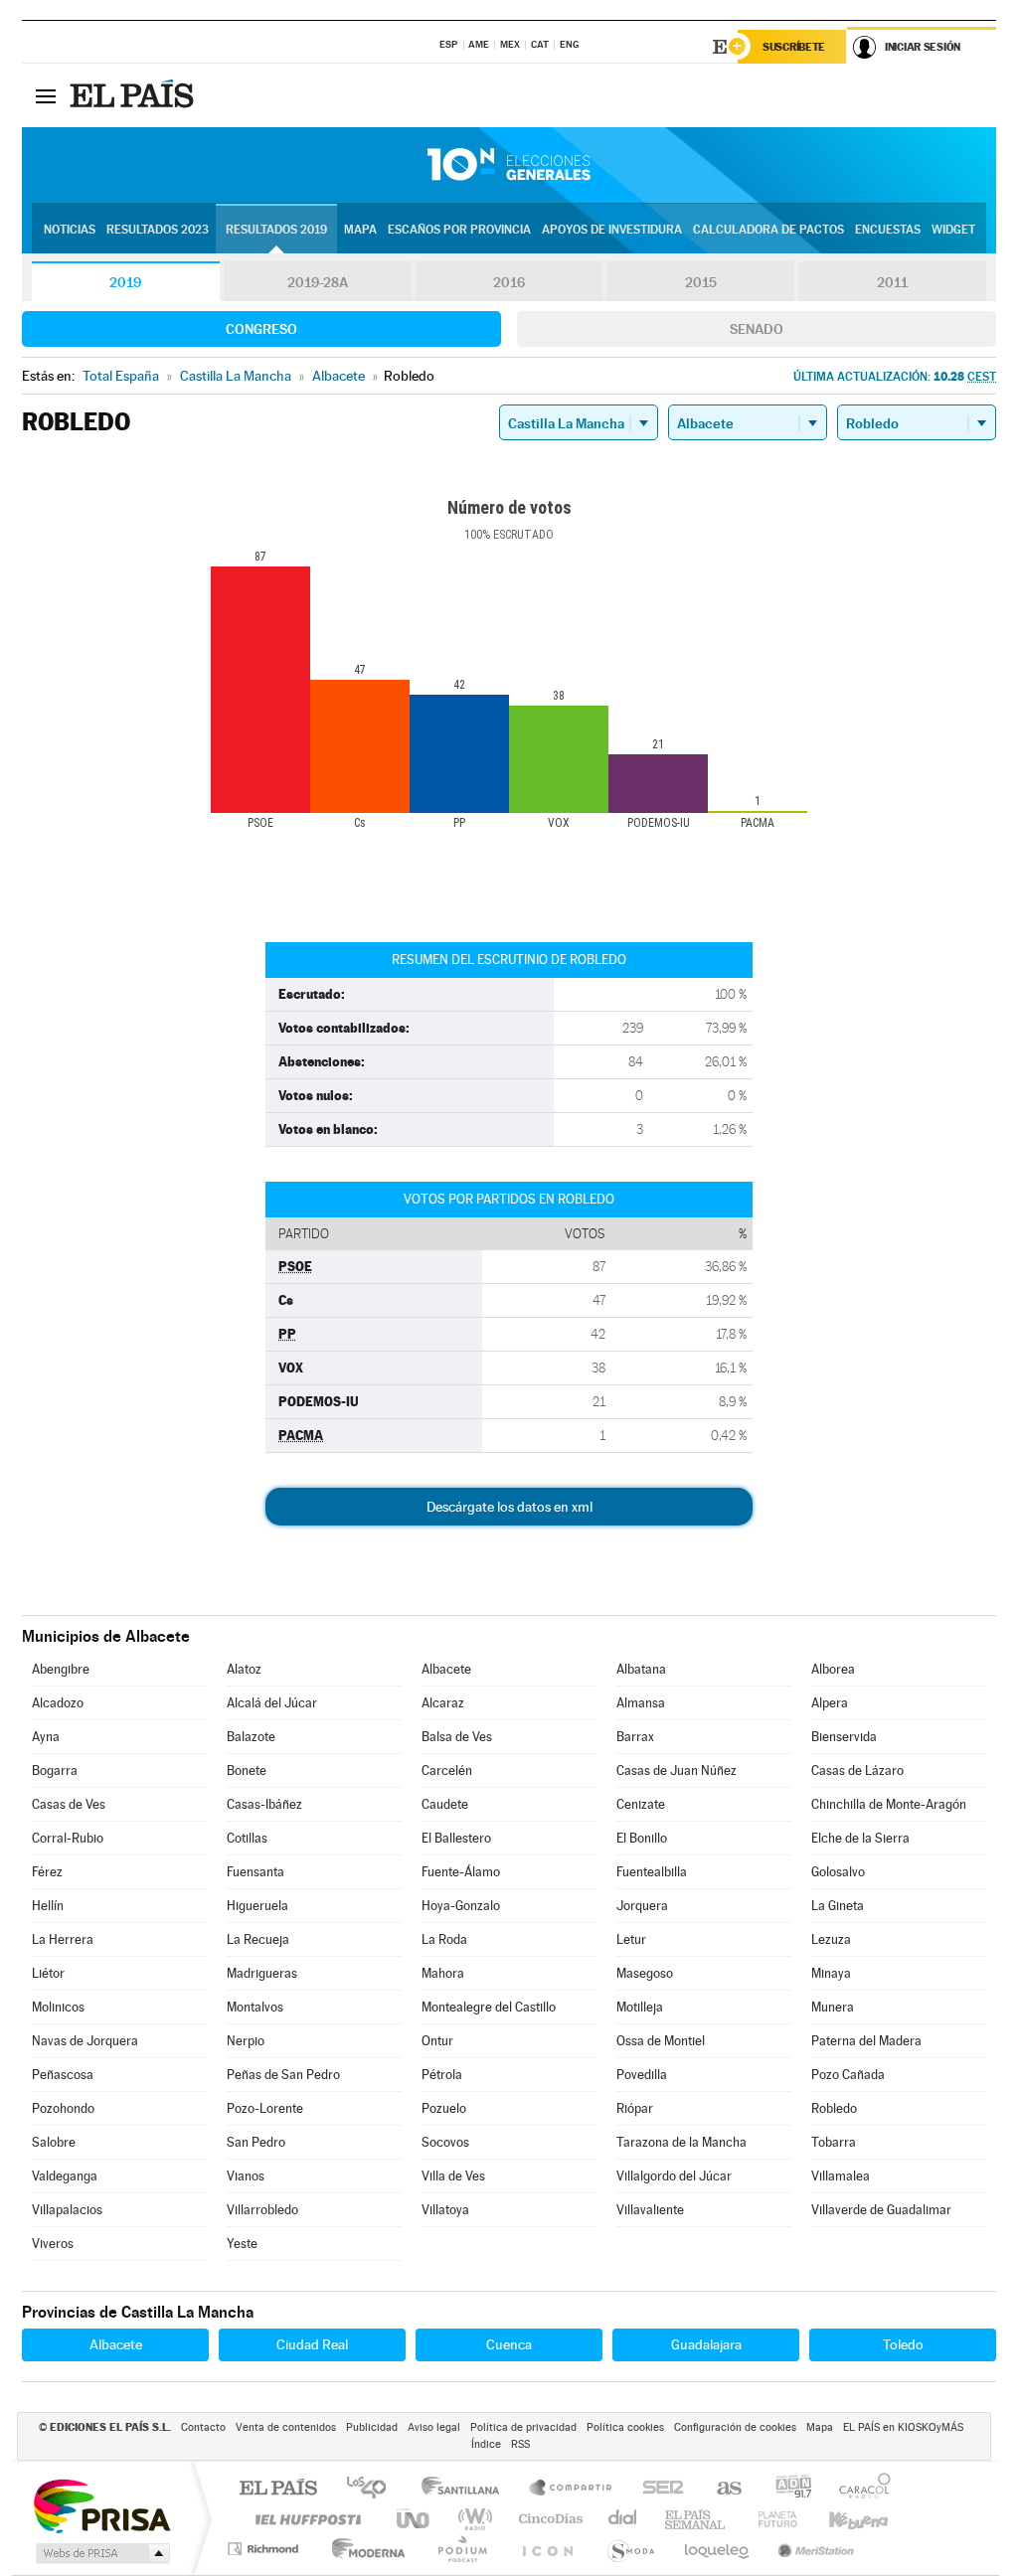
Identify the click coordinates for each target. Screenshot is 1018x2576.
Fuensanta (255, 1872)
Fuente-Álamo (461, 1872)
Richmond (265, 2549)
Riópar (635, 2108)
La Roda (444, 1939)
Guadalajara (706, 2344)
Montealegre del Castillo (489, 2007)
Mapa (360, 230)
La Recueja (258, 1939)
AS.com (720, 2489)
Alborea (833, 1669)
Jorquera (642, 1906)
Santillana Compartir (572, 2489)
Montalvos (255, 2007)
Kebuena (841, 2519)
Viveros (53, 2244)
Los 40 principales (373, 2489)
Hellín (48, 1906)
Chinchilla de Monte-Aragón (889, 1804)
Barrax (635, 1737)
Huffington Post (304, 2519)
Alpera (830, 1703)
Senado (757, 329)
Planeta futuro (769, 2519)
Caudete (445, 1804)
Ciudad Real (312, 2344)
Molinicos (58, 2007)
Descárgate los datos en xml (509, 1507)
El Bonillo (642, 1838)
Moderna (363, 2549)
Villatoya (445, 2210)
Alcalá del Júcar (272, 1703)
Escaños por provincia (459, 230)
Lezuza (831, 1939)
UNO (415, 2519)
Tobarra (834, 2142)
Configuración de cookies (735, 2427)
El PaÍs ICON (547, 2549)
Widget (953, 230)
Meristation (813, 2549)
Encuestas (888, 230)
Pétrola (442, 2075)
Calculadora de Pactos (768, 230)
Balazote (251, 1737)
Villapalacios (67, 2210)
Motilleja (640, 2007)
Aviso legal (434, 2427)
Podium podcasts (461, 2549)
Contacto (203, 2427)
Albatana (641, 1669)
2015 (701, 282)
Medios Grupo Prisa (101, 2553)
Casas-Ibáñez (264, 1804)
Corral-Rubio (68, 1838)
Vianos (246, 2176)
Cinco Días (548, 2519)
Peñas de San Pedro (283, 2075)
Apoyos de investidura (612, 230)
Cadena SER (657, 2489)
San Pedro (256, 2142)
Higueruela (257, 1906)
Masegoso (645, 1973)
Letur (631, 1939)
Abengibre (61, 1669)
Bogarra (55, 1771)
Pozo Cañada (848, 2075)
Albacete (446, 1669)
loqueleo (718, 2549)
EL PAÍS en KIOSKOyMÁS (903, 2427)
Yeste (242, 2244)
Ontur (437, 2041)
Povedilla (642, 2075)
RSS (520, 2444)
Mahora (443, 1973)
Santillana (466, 2489)
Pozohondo (63, 2108)
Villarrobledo (262, 2210)
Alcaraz (443, 1703)
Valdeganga (65, 2176)
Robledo (834, 2108)
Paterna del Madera (866, 2041)
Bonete (247, 1771)
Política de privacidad (523, 2427)
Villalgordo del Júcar (674, 2176)
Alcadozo (58, 1703)
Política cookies (625, 2427)
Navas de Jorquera (85, 2041)
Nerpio (246, 2041)
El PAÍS (278, 2489)
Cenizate (641, 1804)
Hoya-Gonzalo (461, 1906)
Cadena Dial (623, 2519)
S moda (630, 2549)
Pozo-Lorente (265, 2108)
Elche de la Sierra (860, 1838)
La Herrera (63, 1939)
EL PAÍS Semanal (696, 2519)
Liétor (48, 1973)
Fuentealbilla (652, 1872)
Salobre (54, 2142)
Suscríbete (794, 47)
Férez (47, 1872)
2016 (509, 282)
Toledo (903, 2344)
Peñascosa (63, 2075)
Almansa (641, 1703)
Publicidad (372, 2427)
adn (786, 2489)
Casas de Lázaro (857, 1771)
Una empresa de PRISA (101, 2505)
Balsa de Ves (457, 1737)
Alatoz (244, 1669)
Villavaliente (650, 2210)
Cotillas (247, 1838)
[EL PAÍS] (134, 95)
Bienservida (844, 1737)
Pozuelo (444, 2108)
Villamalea (841, 2176)
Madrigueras (262, 1973)
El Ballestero (456, 1838)
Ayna (46, 1737)
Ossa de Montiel (661, 2041)
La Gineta (838, 1906)
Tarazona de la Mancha (681, 2142)
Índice (486, 2444)
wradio (472, 2519)
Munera (833, 2007)
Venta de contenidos (286, 2427)
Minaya (831, 1973)
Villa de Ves (453, 2176)
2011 (892, 282)
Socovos (445, 2142)
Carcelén (447, 1771)
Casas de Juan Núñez (677, 1771)
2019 (125, 282)
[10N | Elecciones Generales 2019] (509, 165)
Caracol (859, 2489)
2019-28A (318, 282)
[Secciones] (46, 95)
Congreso (261, 329)
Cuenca (509, 2344)
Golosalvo (838, 1872)
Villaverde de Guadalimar (881, 2210)
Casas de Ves (69, 1804)
